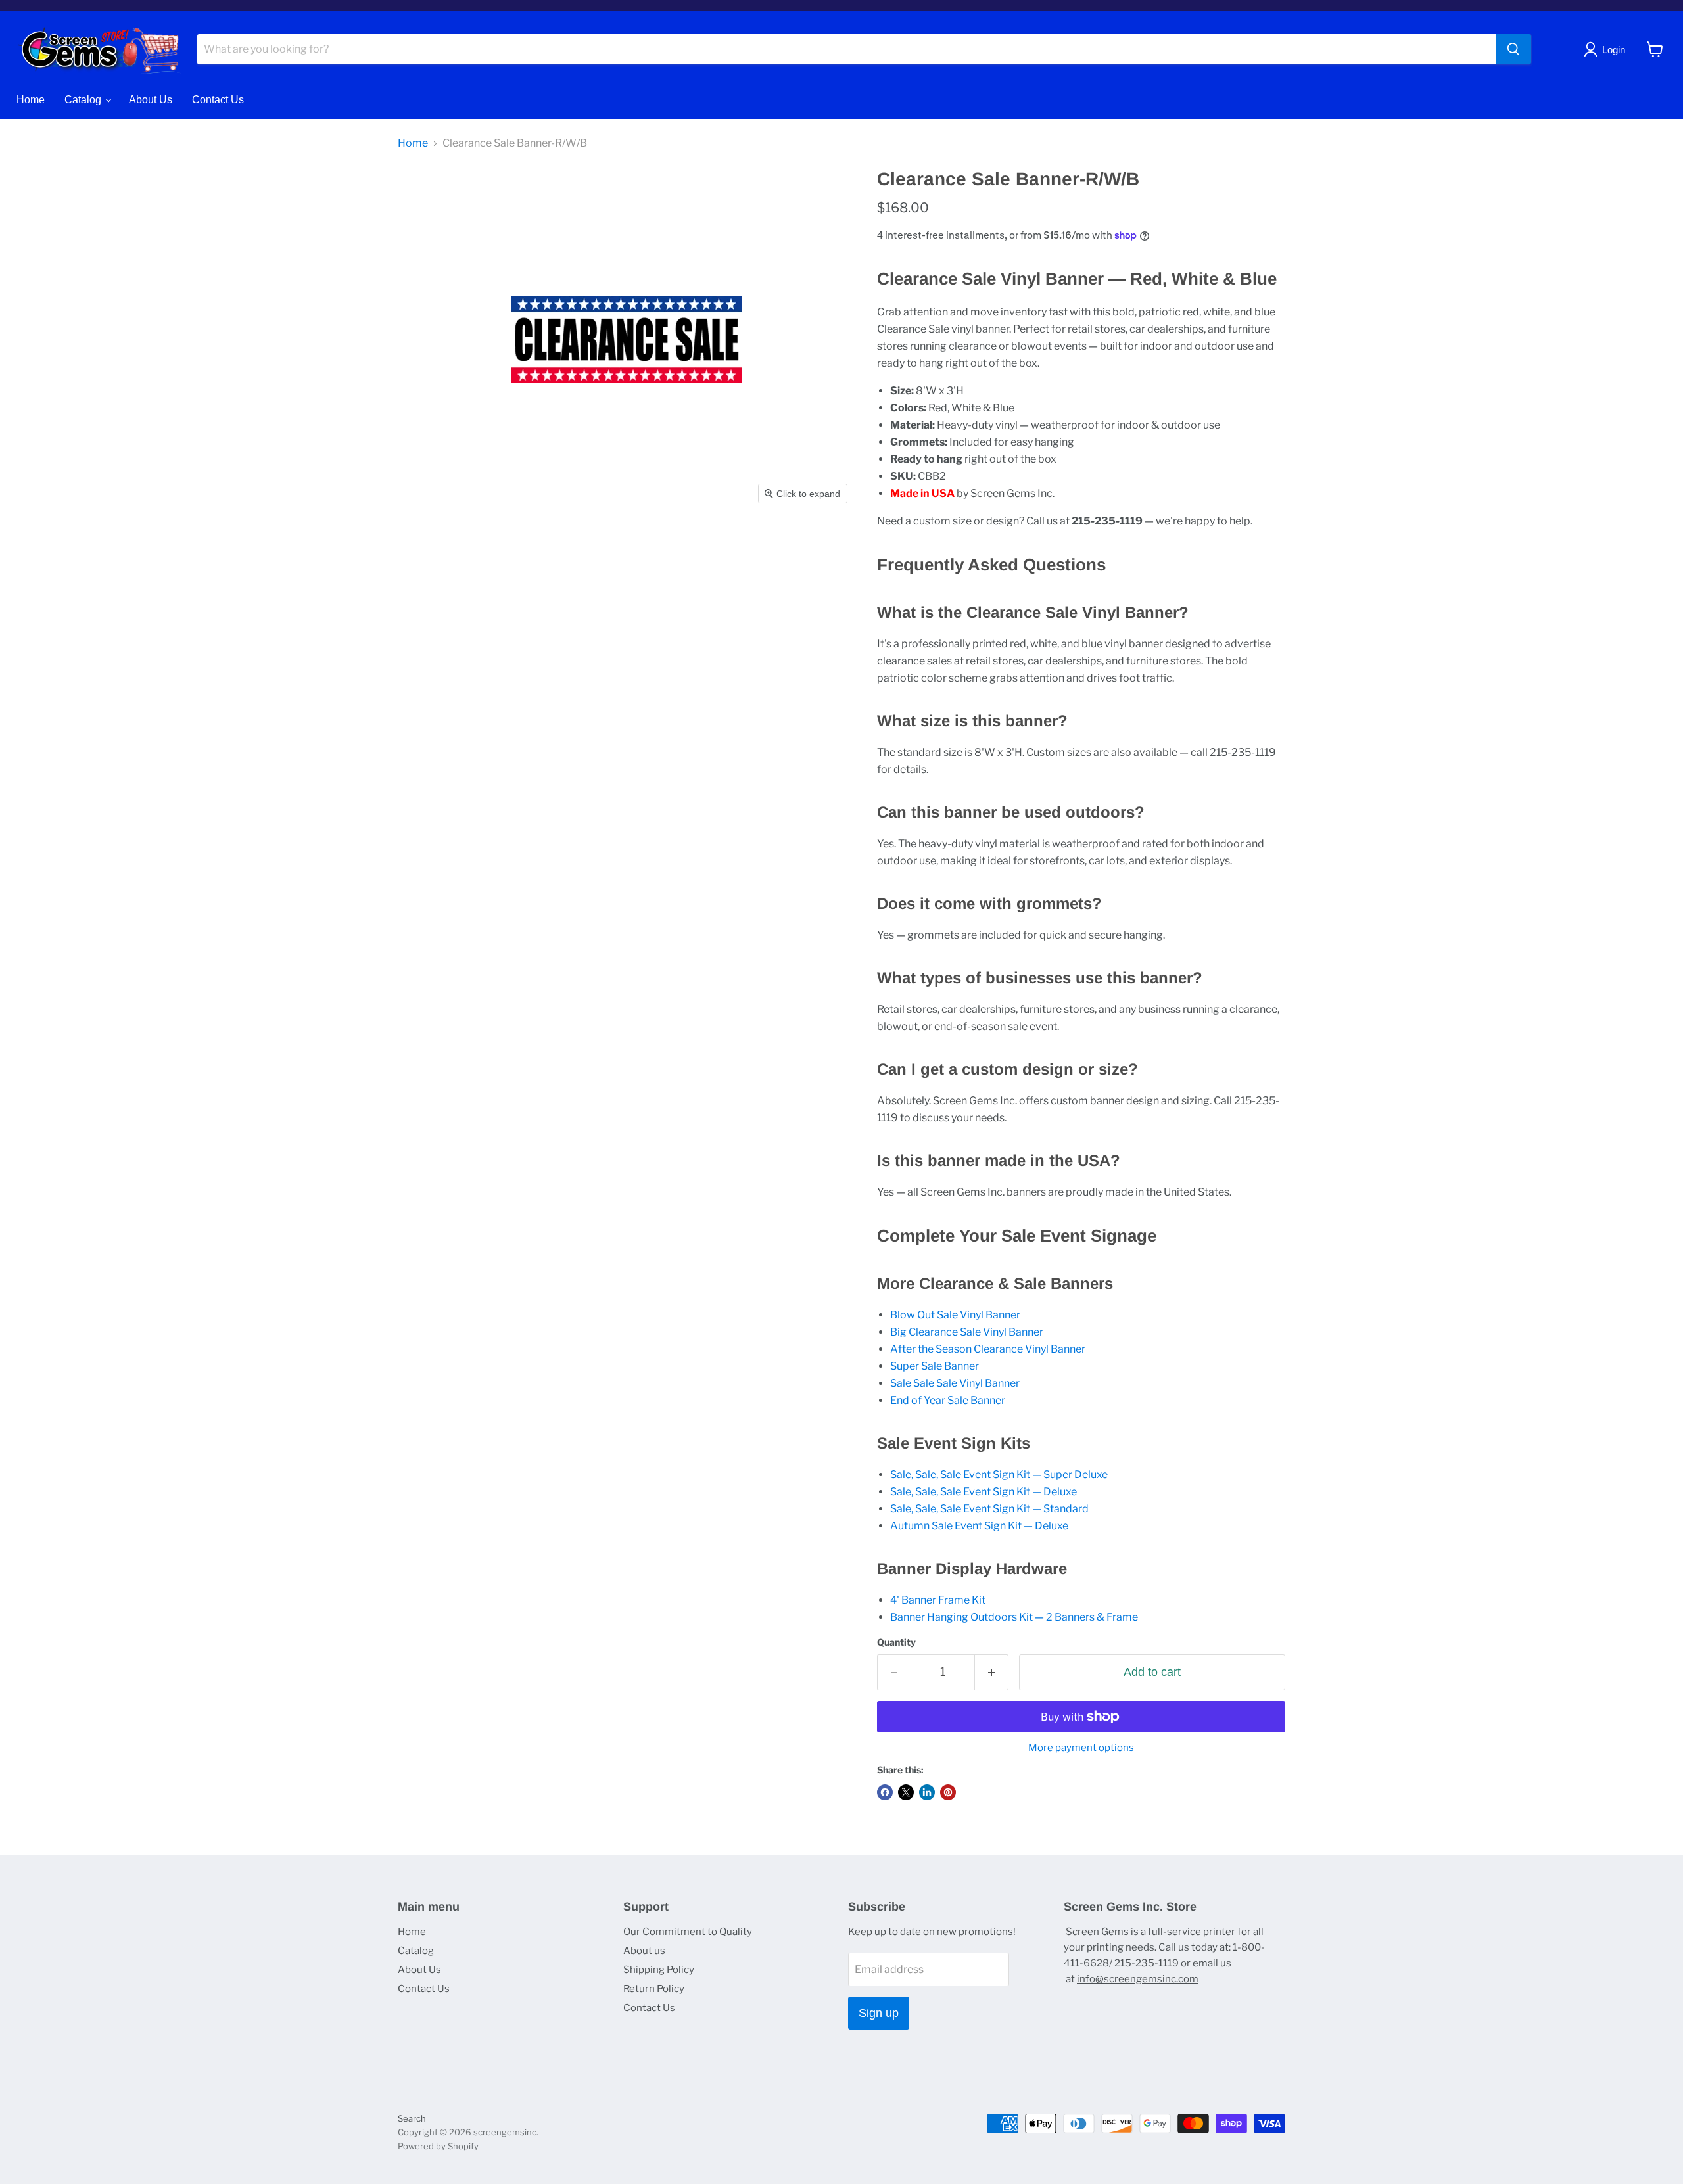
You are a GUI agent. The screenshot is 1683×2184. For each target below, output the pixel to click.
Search (412, 2118)
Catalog (84, 100)
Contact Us (218, 100)
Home (31, 100)
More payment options (1081, 1748)
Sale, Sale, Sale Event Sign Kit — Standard (989, 1509)
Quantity (896, 1642)
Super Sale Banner (935, 1366)
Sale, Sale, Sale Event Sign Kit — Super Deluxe (999, 1475)
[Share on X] (906, 1792)
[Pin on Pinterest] (948, 1792)
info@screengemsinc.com (1138, 1979)
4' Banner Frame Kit (938, 1600)
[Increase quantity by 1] (992, 1672)
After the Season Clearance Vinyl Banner (988, 1349)
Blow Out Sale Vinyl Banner (955, 1315)
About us (644, 1951)
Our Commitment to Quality (688, 1932)
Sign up (879, 2013)
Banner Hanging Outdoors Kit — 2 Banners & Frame (1014, 1617)
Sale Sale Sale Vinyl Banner (955, 1383)
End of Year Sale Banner (948, 1400)
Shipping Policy (659, 1970)
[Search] (1513, 49)
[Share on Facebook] (885, 1792)
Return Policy (654, 1989)
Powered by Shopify (438, 2146)
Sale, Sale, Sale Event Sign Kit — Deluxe (984, 1492)
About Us (151, 100)
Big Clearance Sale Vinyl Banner (967, 1332)
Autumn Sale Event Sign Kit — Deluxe (979, 1526)
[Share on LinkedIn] (927, 1792)
